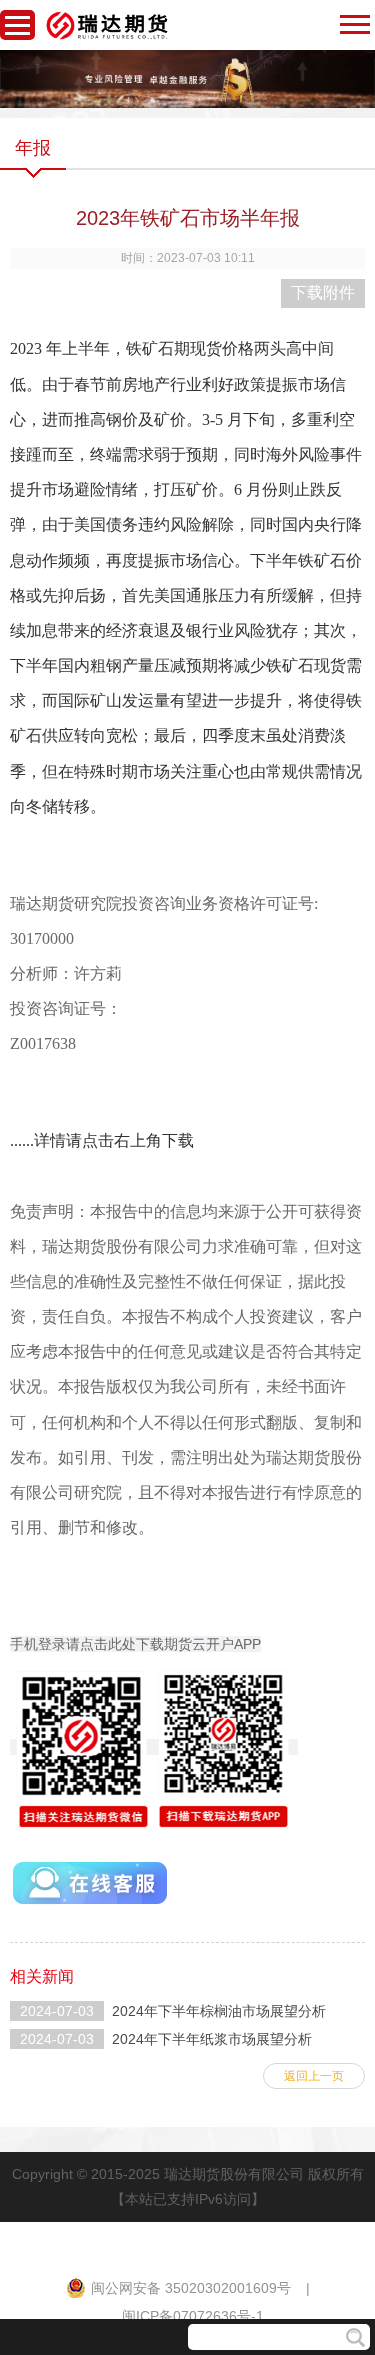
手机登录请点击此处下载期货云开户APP (135, 1644)
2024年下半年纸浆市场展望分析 (212, 2039)
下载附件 (323, 292)
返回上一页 (314, 2076)
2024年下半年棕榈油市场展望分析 (219, 2011)
